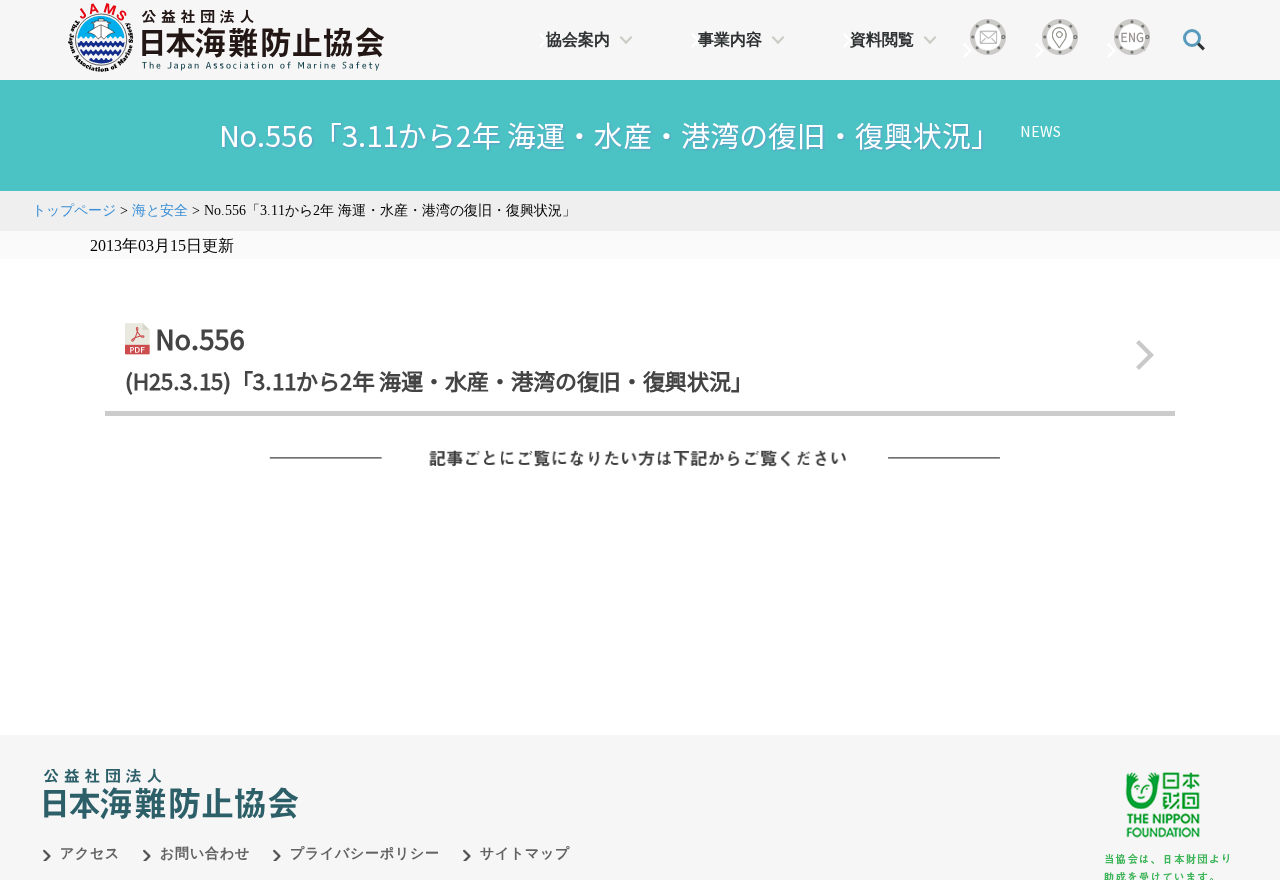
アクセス (90, 853)
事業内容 (730, 39)
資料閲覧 (882, 39)
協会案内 (578, 39)
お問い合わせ (205, 853)
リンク (640, 355)
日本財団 (460, 773)
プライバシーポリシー (365, 853)
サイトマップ (525, 853)
